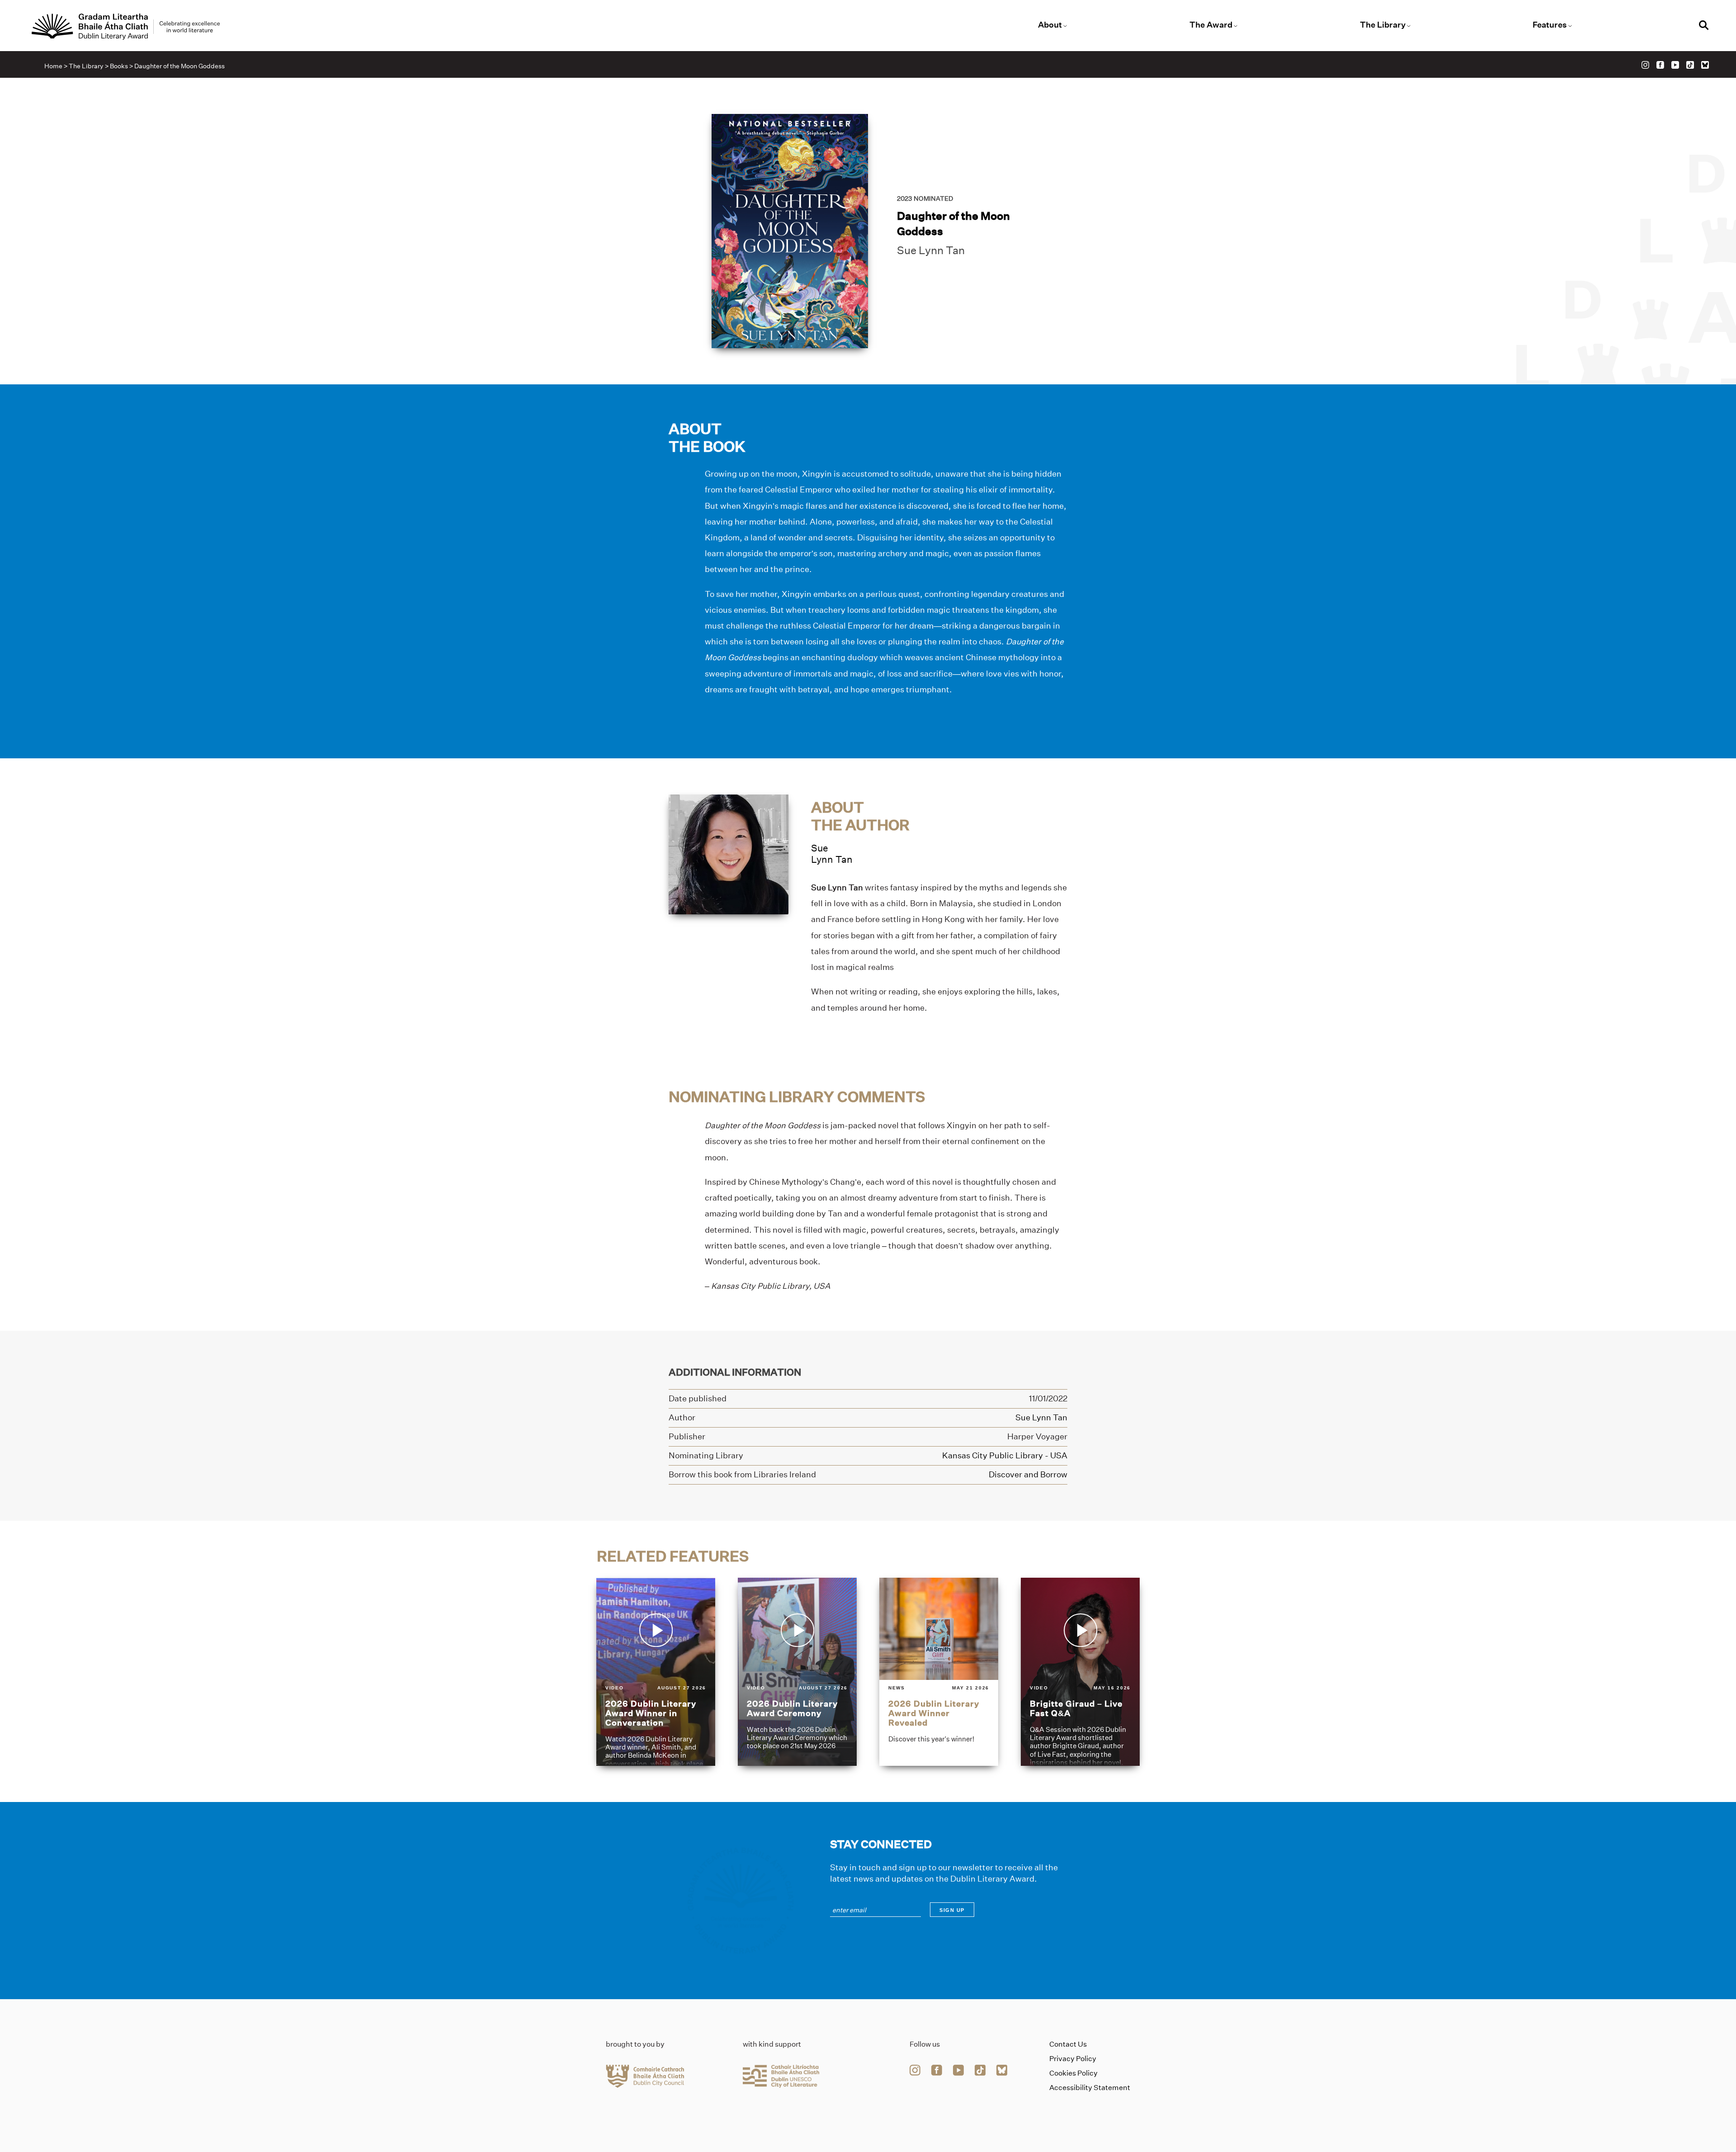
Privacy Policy (1073, 2059)
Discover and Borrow (1028, 1475)
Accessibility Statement (1090, 2088)
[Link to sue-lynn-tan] (729, 854)
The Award (1211, 25)
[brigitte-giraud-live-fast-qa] (1080, 1672)
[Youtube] (1675, 65)
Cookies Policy (1073, 2073)
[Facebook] (1660, 65)
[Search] (1704, 26)
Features (1550, 25)
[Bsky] (1705, 65)
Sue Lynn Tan (931, 250)
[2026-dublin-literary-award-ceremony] (797, 1672)
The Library (1383, 25)
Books (119, 66)
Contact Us (1068, 2044)
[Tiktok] (1690, 65)
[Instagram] (1645, 65)
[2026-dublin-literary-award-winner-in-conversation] (656, 1672)
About (1050, 25)
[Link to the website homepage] (126, 27)
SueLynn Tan (832, 854)
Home (53, 66)
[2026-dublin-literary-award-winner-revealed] (939, 1672)
